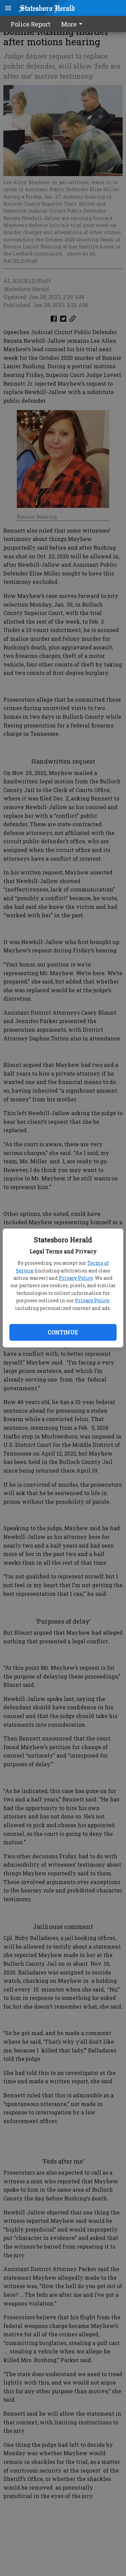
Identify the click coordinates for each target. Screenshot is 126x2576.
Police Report (31, 24)
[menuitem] (74, 24)
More (69, 24)
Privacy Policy (76, 1278)
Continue (63, 1332)
